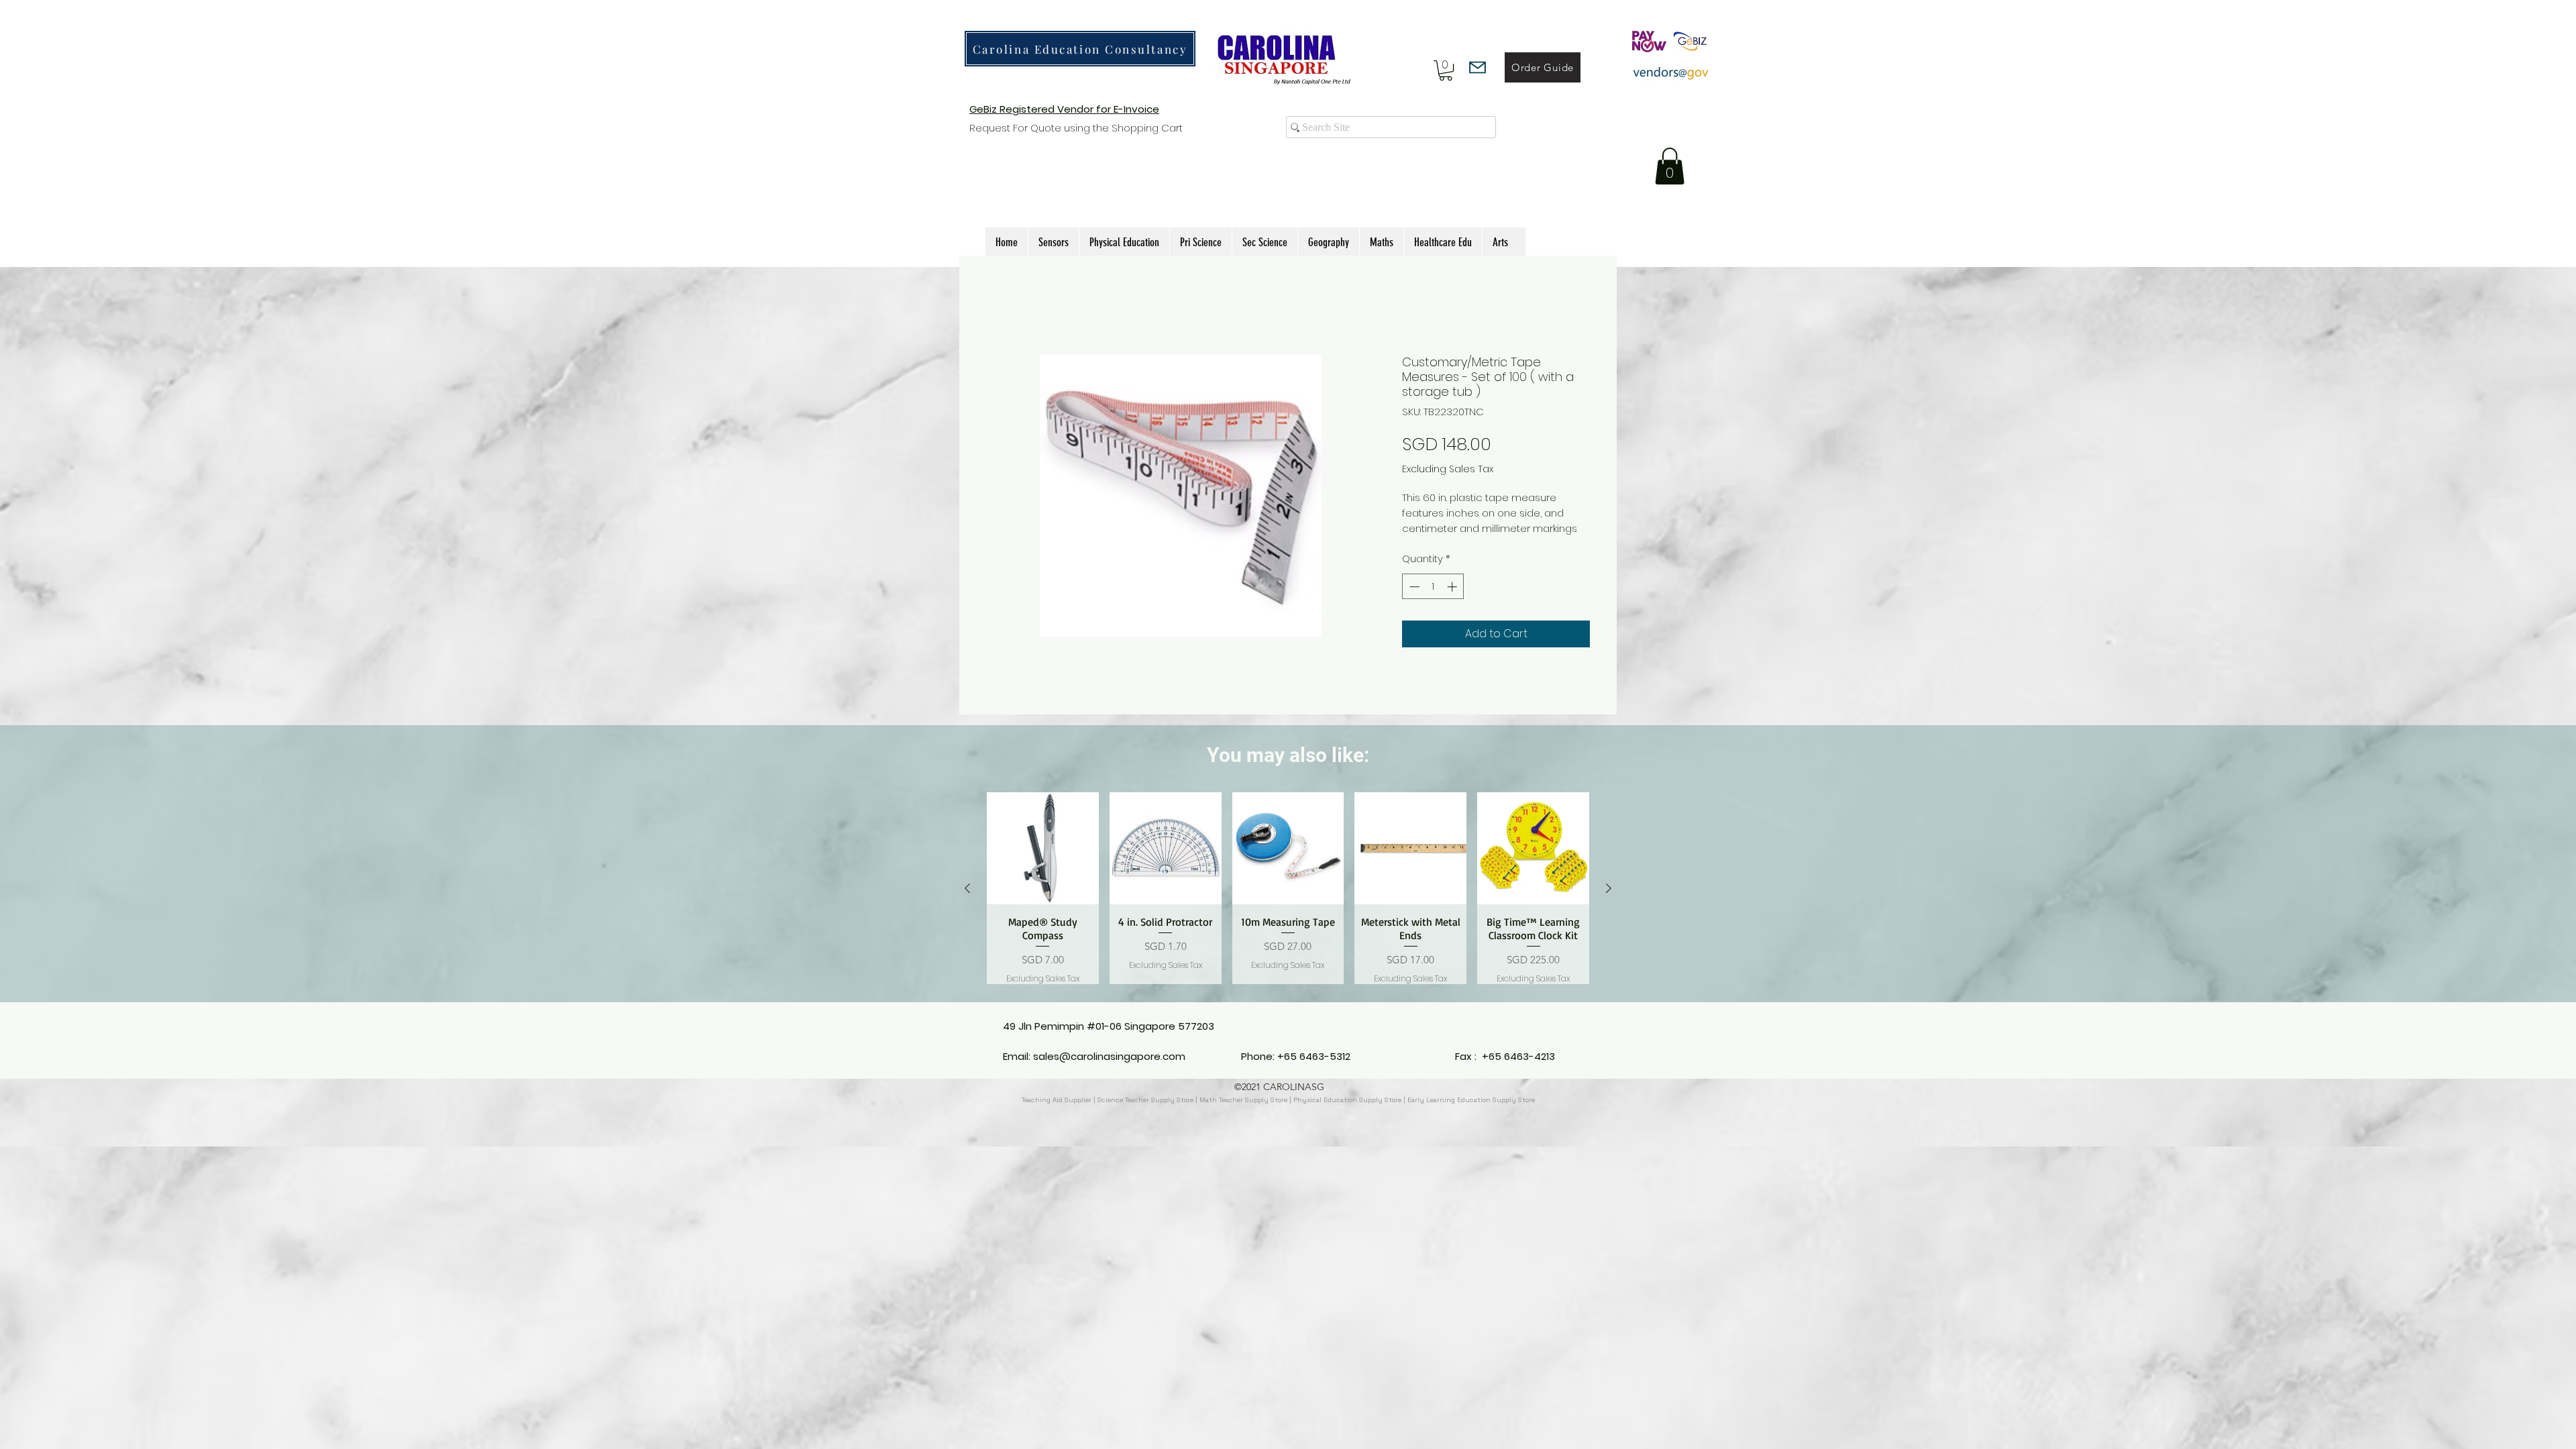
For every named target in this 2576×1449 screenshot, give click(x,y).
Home (1002, 305)
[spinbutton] (1433, 601)
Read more (1430, 543)
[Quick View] (1043, 864)
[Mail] (1478, 67)
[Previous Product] (967, 904)
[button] (1446, 70)
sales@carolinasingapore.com (1109, 1071)
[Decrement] (1413, 601)
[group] (1288, 904)
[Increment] (1453, 601)
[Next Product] (1609, 904)
